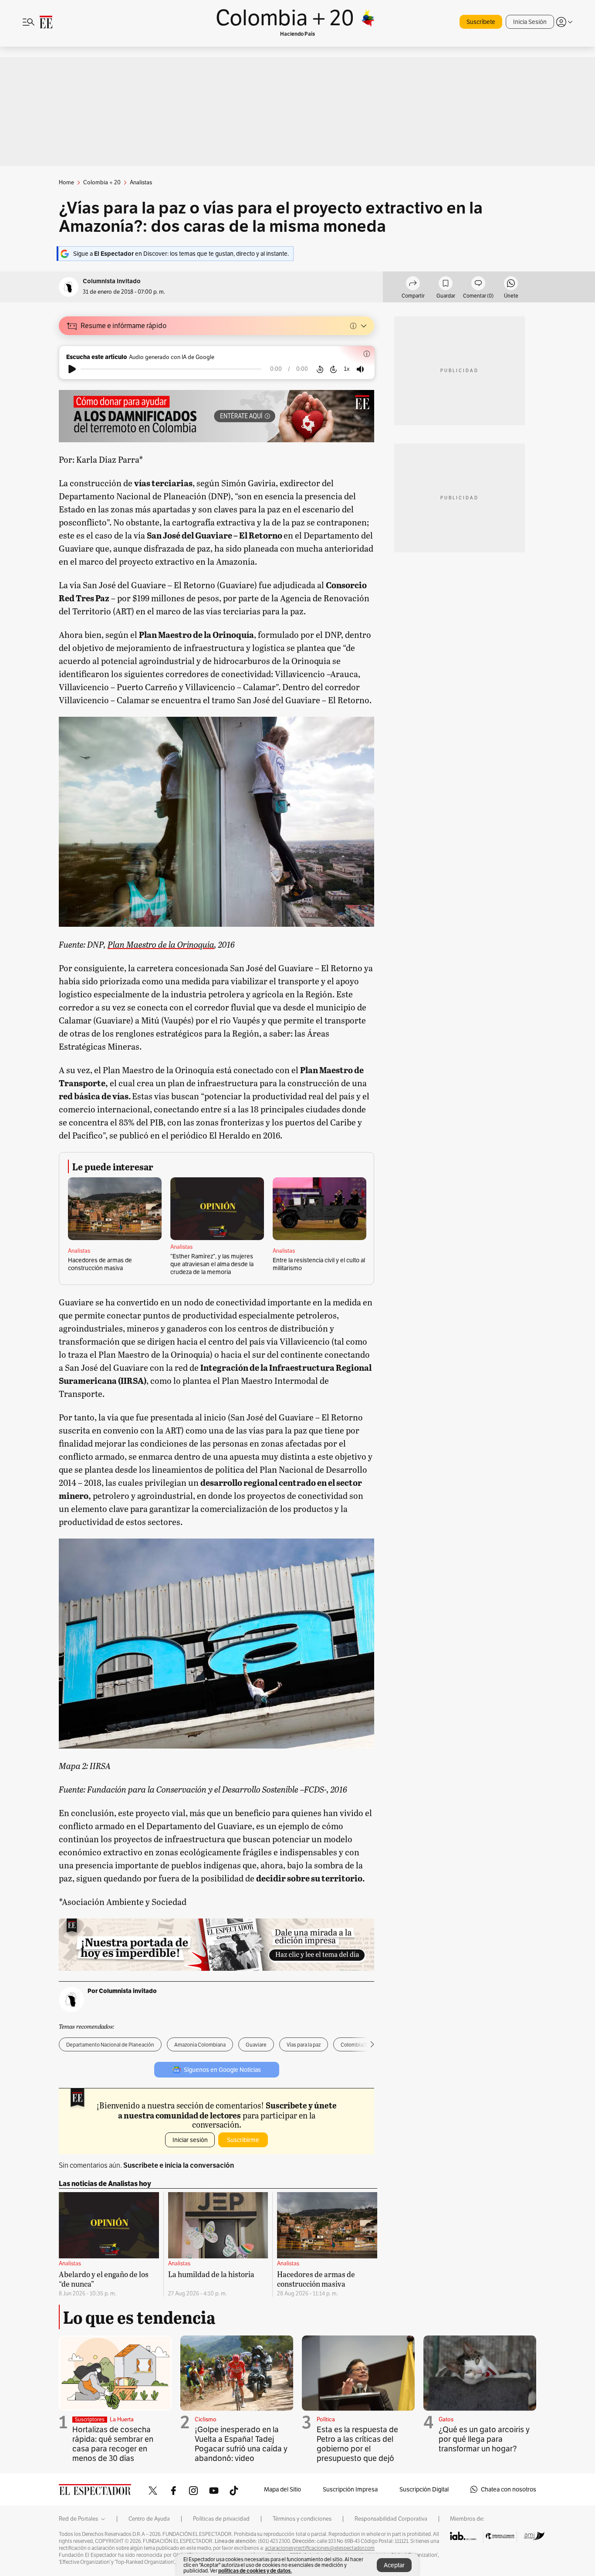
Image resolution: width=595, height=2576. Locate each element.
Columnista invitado (112, 281)
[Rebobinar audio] (320, 369)
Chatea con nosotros (509, 2489)
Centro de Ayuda (149, 2519)
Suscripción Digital (424, 2489)
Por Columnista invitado (122, 1991)
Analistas (79, 1251)
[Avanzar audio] (333, 369)
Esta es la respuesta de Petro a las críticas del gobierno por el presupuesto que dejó (357, 2444)
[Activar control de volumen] (360, 369)
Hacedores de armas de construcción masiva (100, 1264)
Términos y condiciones (302, 2519)
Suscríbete (481, 22)
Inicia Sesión (530, 22)
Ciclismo (206, 2419)
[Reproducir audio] (72, 369)
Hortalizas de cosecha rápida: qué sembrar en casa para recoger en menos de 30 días (113, 2444)
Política (326, 2419)
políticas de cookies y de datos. (255, 2571)
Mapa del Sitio (282, 2489)
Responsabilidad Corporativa (391, 2519)
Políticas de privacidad (221, 2519)
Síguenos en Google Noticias (222, 2070)
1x (347, 369)
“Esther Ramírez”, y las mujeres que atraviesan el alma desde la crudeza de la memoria (212, 1264)
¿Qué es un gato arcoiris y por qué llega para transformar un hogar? (484, 2439)
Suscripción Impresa (350, 2489)
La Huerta (122, 2419)
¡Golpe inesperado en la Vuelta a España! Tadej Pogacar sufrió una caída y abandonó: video (241, 2444)
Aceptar (394, 2565)
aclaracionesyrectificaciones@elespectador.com (320, 2548)
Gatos (446, 2419)
